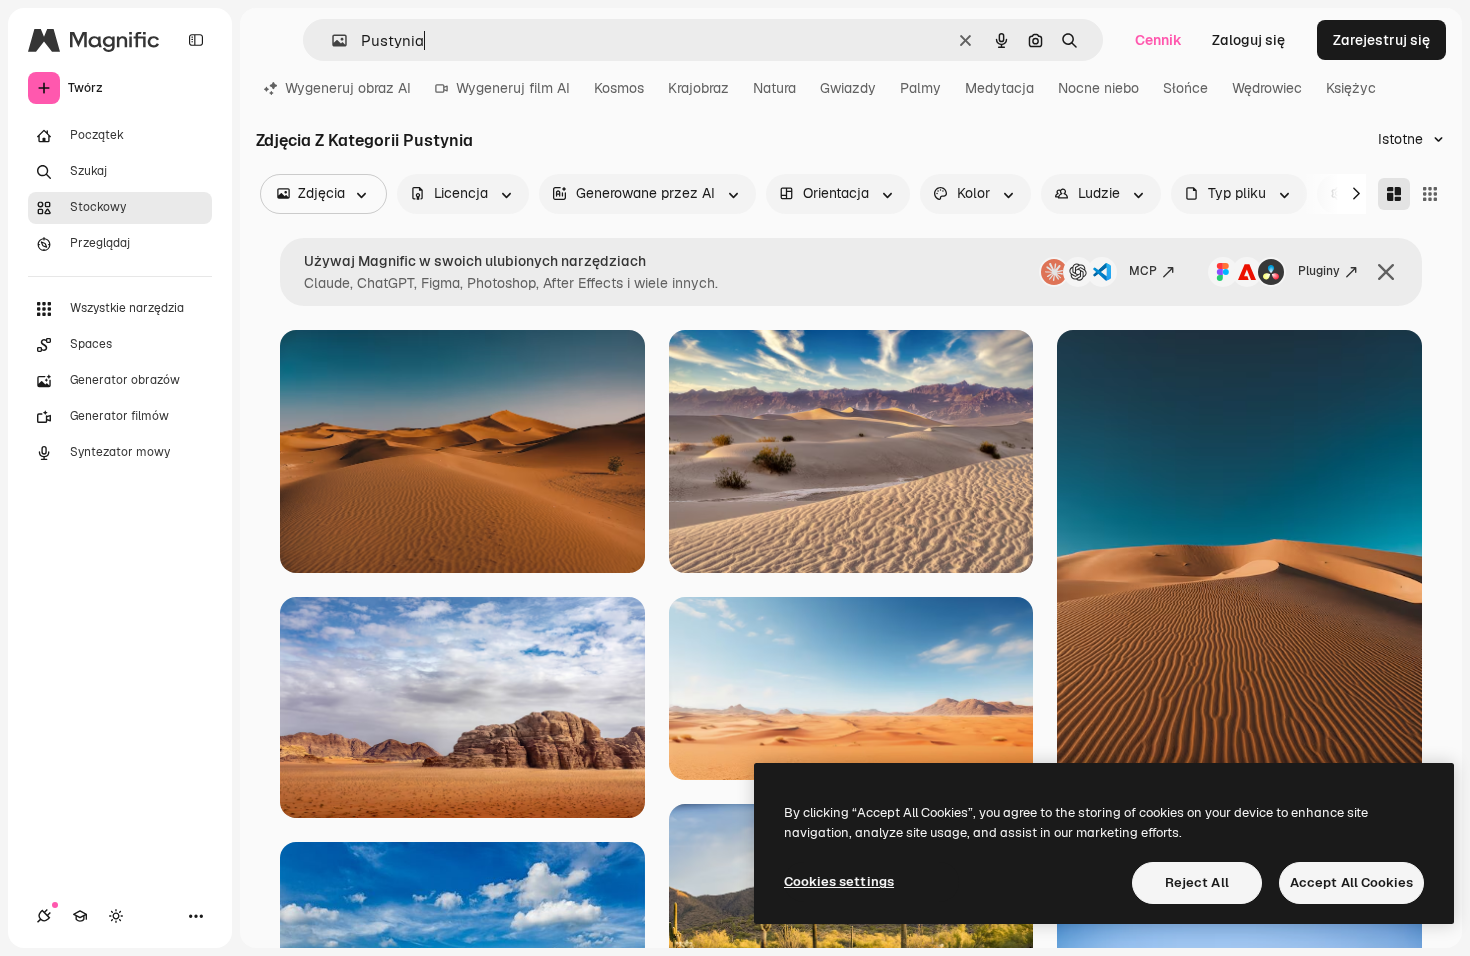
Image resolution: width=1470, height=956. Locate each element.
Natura (774, 88)
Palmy (920, 88)
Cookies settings (839, 881)
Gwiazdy (848, 88)
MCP (1143, 271)
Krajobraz (698, 88)
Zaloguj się (1248, 40)
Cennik (1158, 40)
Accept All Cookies (1351, 882)
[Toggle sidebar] (196, 40)
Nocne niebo (1098, 88)
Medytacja (999, 88)
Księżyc (1351, 88)
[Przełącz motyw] (116, 916)
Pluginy (1319, 271)
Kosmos (619, 88)
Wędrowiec (1267, 88)
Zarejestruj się (1381, 40)
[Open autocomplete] (331, 40)
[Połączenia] (44, 916)
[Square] (1430, 194)
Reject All (1197, 882)
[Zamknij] (1386, 272)
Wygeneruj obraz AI (348, 88)
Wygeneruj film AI (513, 88)
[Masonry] (1394, 194)
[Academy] (80, 916)
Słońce (1185, 88)
